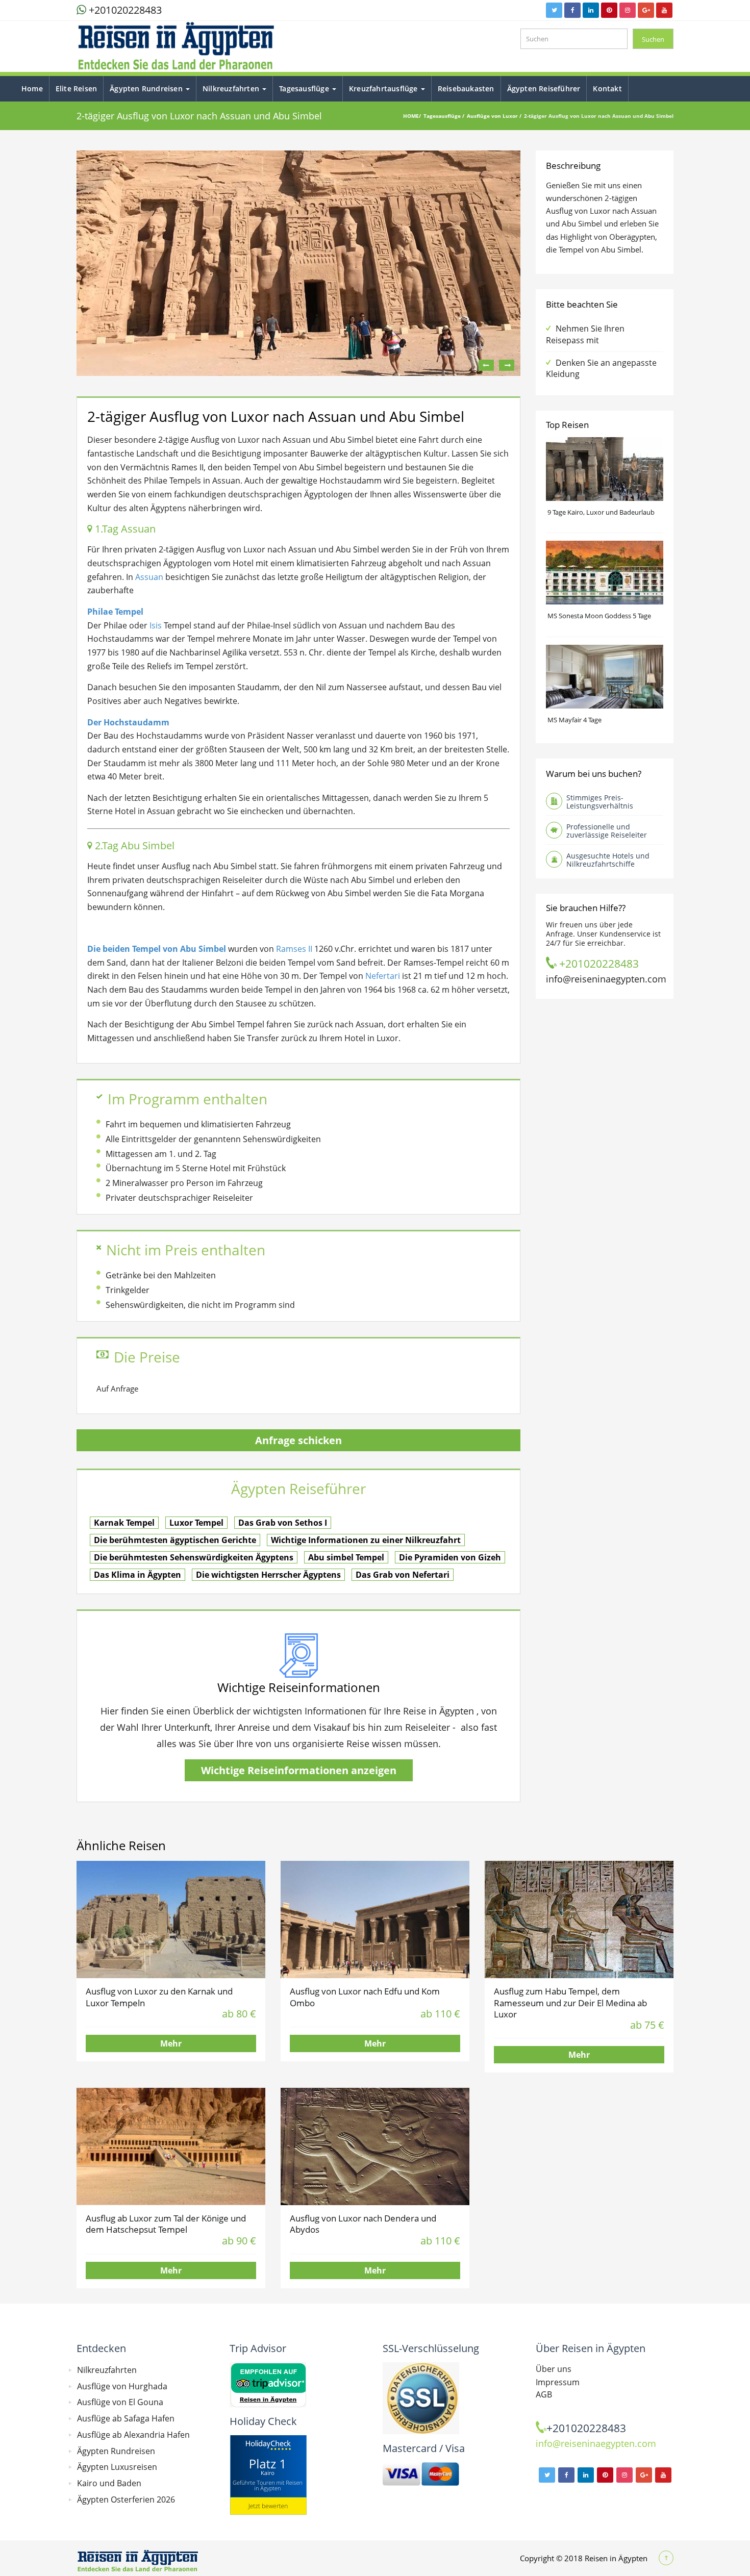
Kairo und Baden (109, 2483)
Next (507, 365)
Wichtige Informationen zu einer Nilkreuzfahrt (366, 1540)
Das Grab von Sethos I (283, 1523)
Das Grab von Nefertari (403, 1575)
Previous (486, 365)
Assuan (149, 577)
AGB (544, 2394)
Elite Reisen (76, 89)
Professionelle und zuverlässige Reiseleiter (607, 831)
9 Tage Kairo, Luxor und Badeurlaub (601, 512)
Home (32, 89)
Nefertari (383, 976)
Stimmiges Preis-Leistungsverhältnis (600, 802)
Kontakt (607, 89)
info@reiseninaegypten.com (606, 979)
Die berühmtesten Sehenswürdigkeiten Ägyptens (194, 1557)
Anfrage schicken (298, 1440)
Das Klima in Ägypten (137, 1575)
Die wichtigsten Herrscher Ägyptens (268, 1575)
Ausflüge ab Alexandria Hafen (133, 2435)
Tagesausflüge (305, 89)
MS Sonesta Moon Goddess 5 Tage (599, 616)
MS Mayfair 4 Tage (574, 720)
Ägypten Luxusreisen (117, 2467)
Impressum (558, 2382)
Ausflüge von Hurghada (122, 2386)
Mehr (171, 2043)
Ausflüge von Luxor (493, 116)
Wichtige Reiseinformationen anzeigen (299, 1770)
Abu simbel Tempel (346, 1557)
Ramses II (294, 949)
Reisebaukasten (466, 89)
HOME (411, 116)
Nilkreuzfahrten (232, 89)
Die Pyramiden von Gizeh (450, 1557)
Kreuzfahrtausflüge (384, 89)
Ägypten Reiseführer (544, 89)
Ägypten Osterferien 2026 (126, 2499)
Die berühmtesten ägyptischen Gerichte (175, 1540)
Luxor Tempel (196, 1523)
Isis (156, 625)
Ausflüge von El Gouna (120, 2402)
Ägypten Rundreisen (147, 89)
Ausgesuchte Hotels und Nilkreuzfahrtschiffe (608, 860)
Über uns (554, 2369)
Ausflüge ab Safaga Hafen (126, 2418)
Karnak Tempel (124, 1523)
